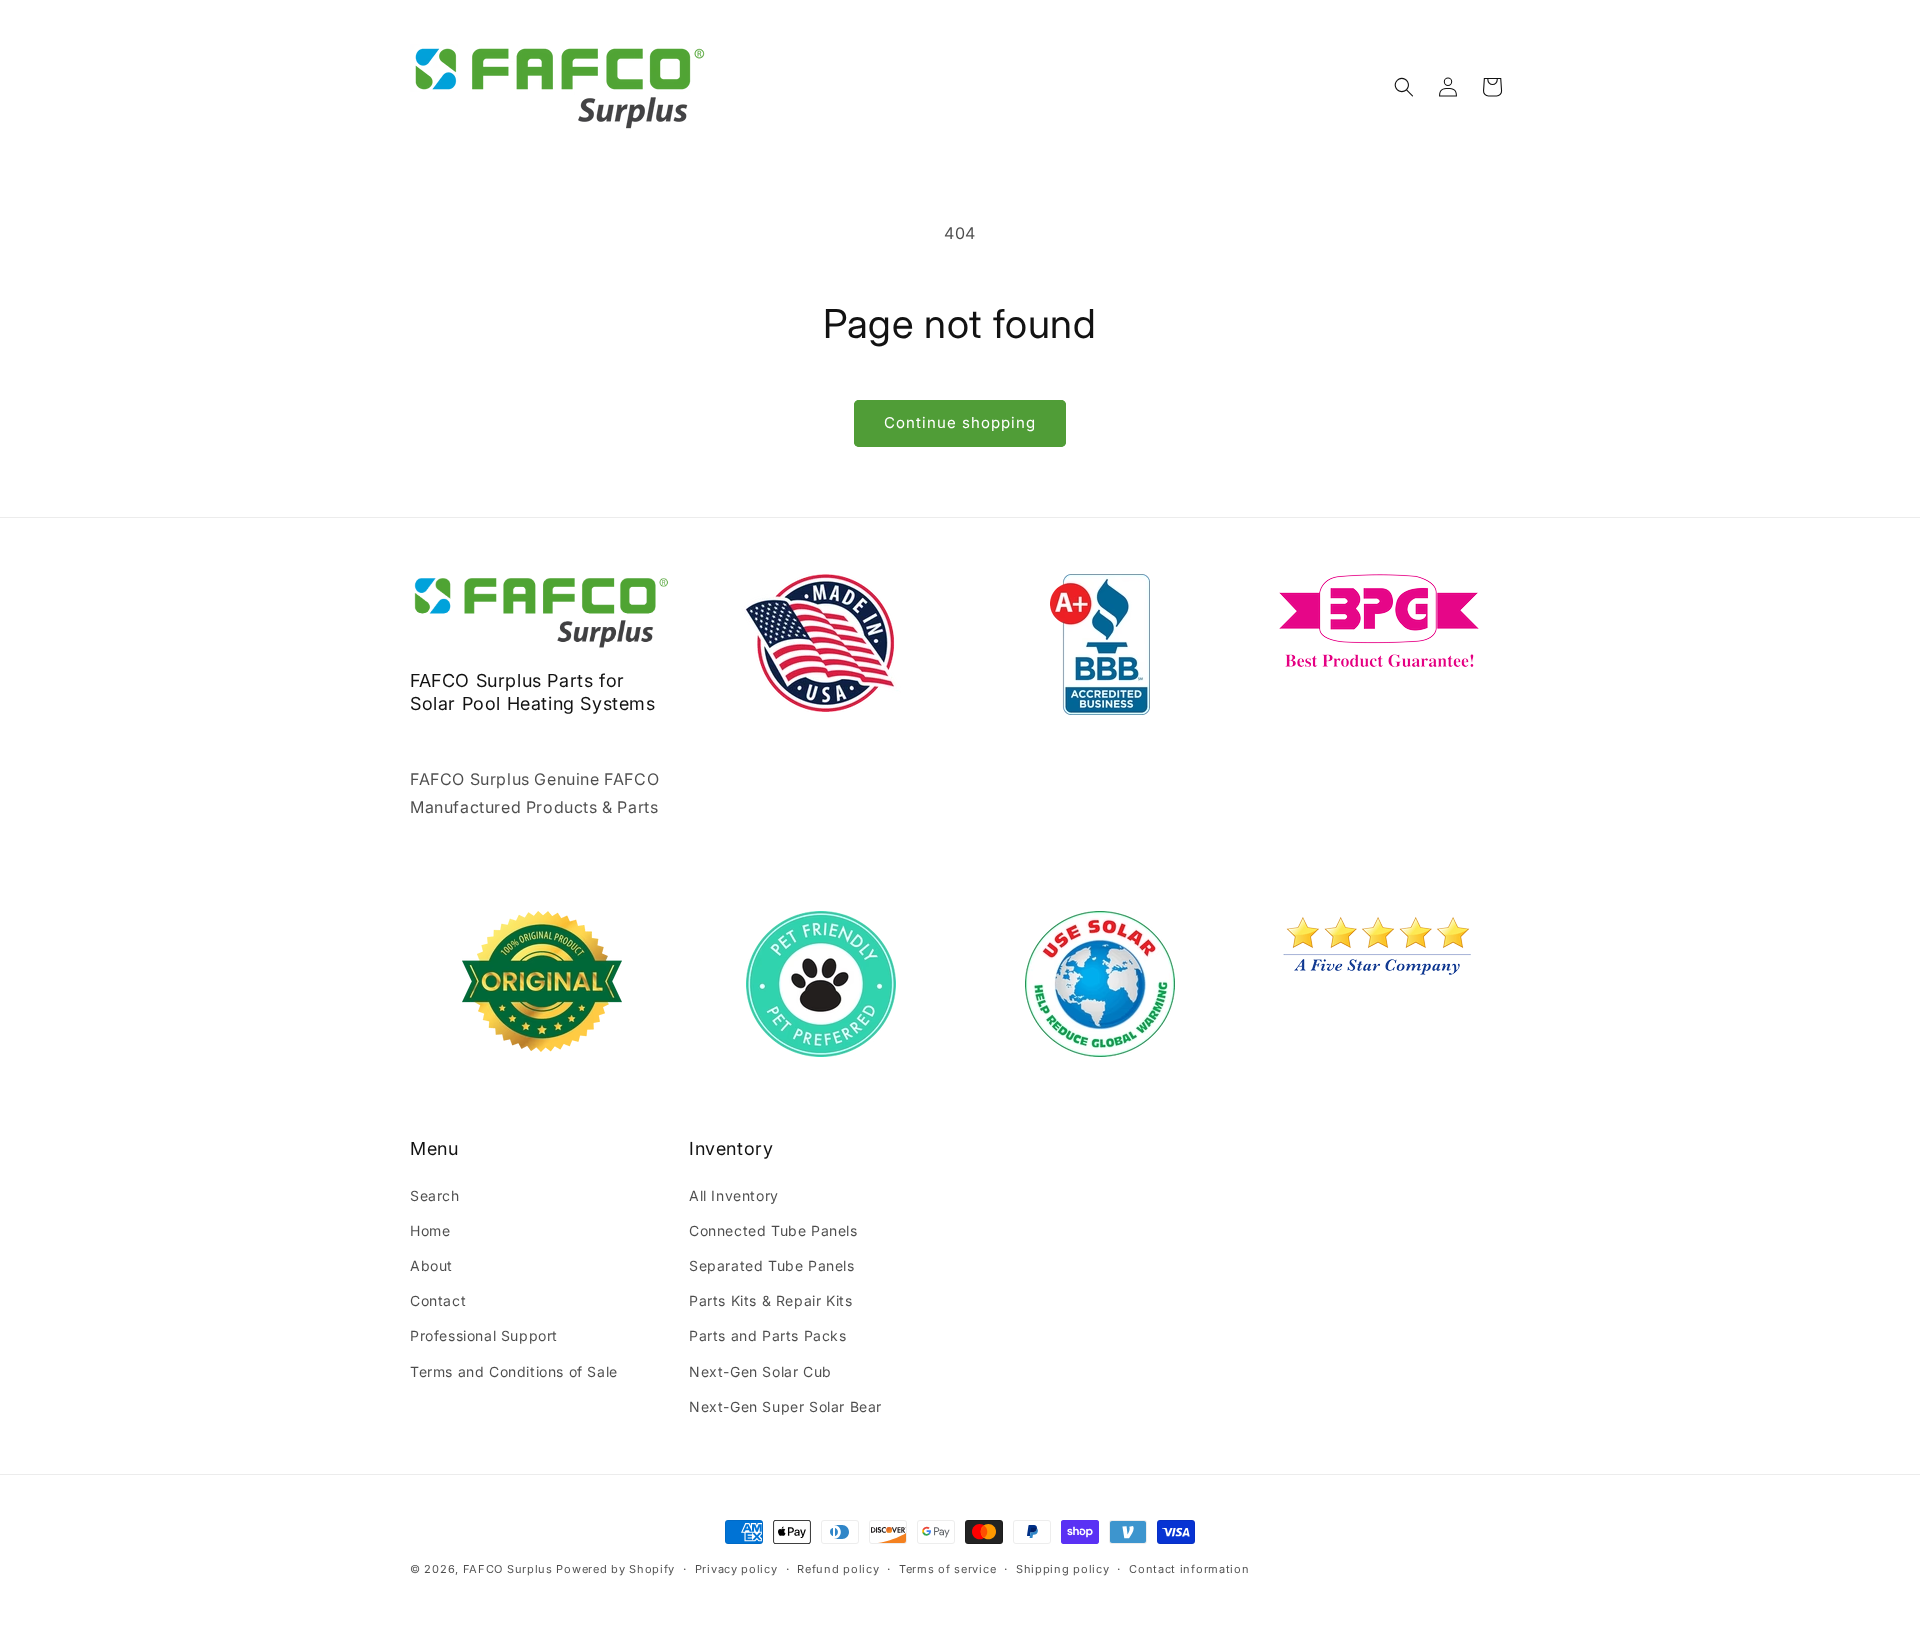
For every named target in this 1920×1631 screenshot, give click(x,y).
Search (435, 1194)
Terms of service (947, 1569)
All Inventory (734, 1194)
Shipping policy (1063, 1569)
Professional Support (484, 1335)
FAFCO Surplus (508, 1569)
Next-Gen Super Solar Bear (785, 1406)
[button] (1404, 87)
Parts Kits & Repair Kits (770, 1300)
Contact (438, 1300)
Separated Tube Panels (772, 1265)
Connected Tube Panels (773, 1230)
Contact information (1189, 1569)
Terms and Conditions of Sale (514, 1370)
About (431, 1265)
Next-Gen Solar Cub (760, 1370)
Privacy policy (736, 1569)
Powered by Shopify (615, 1569)
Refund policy (838, 1569)
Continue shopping (960, 422)
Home (430, 1230)
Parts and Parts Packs (768, 1335)
